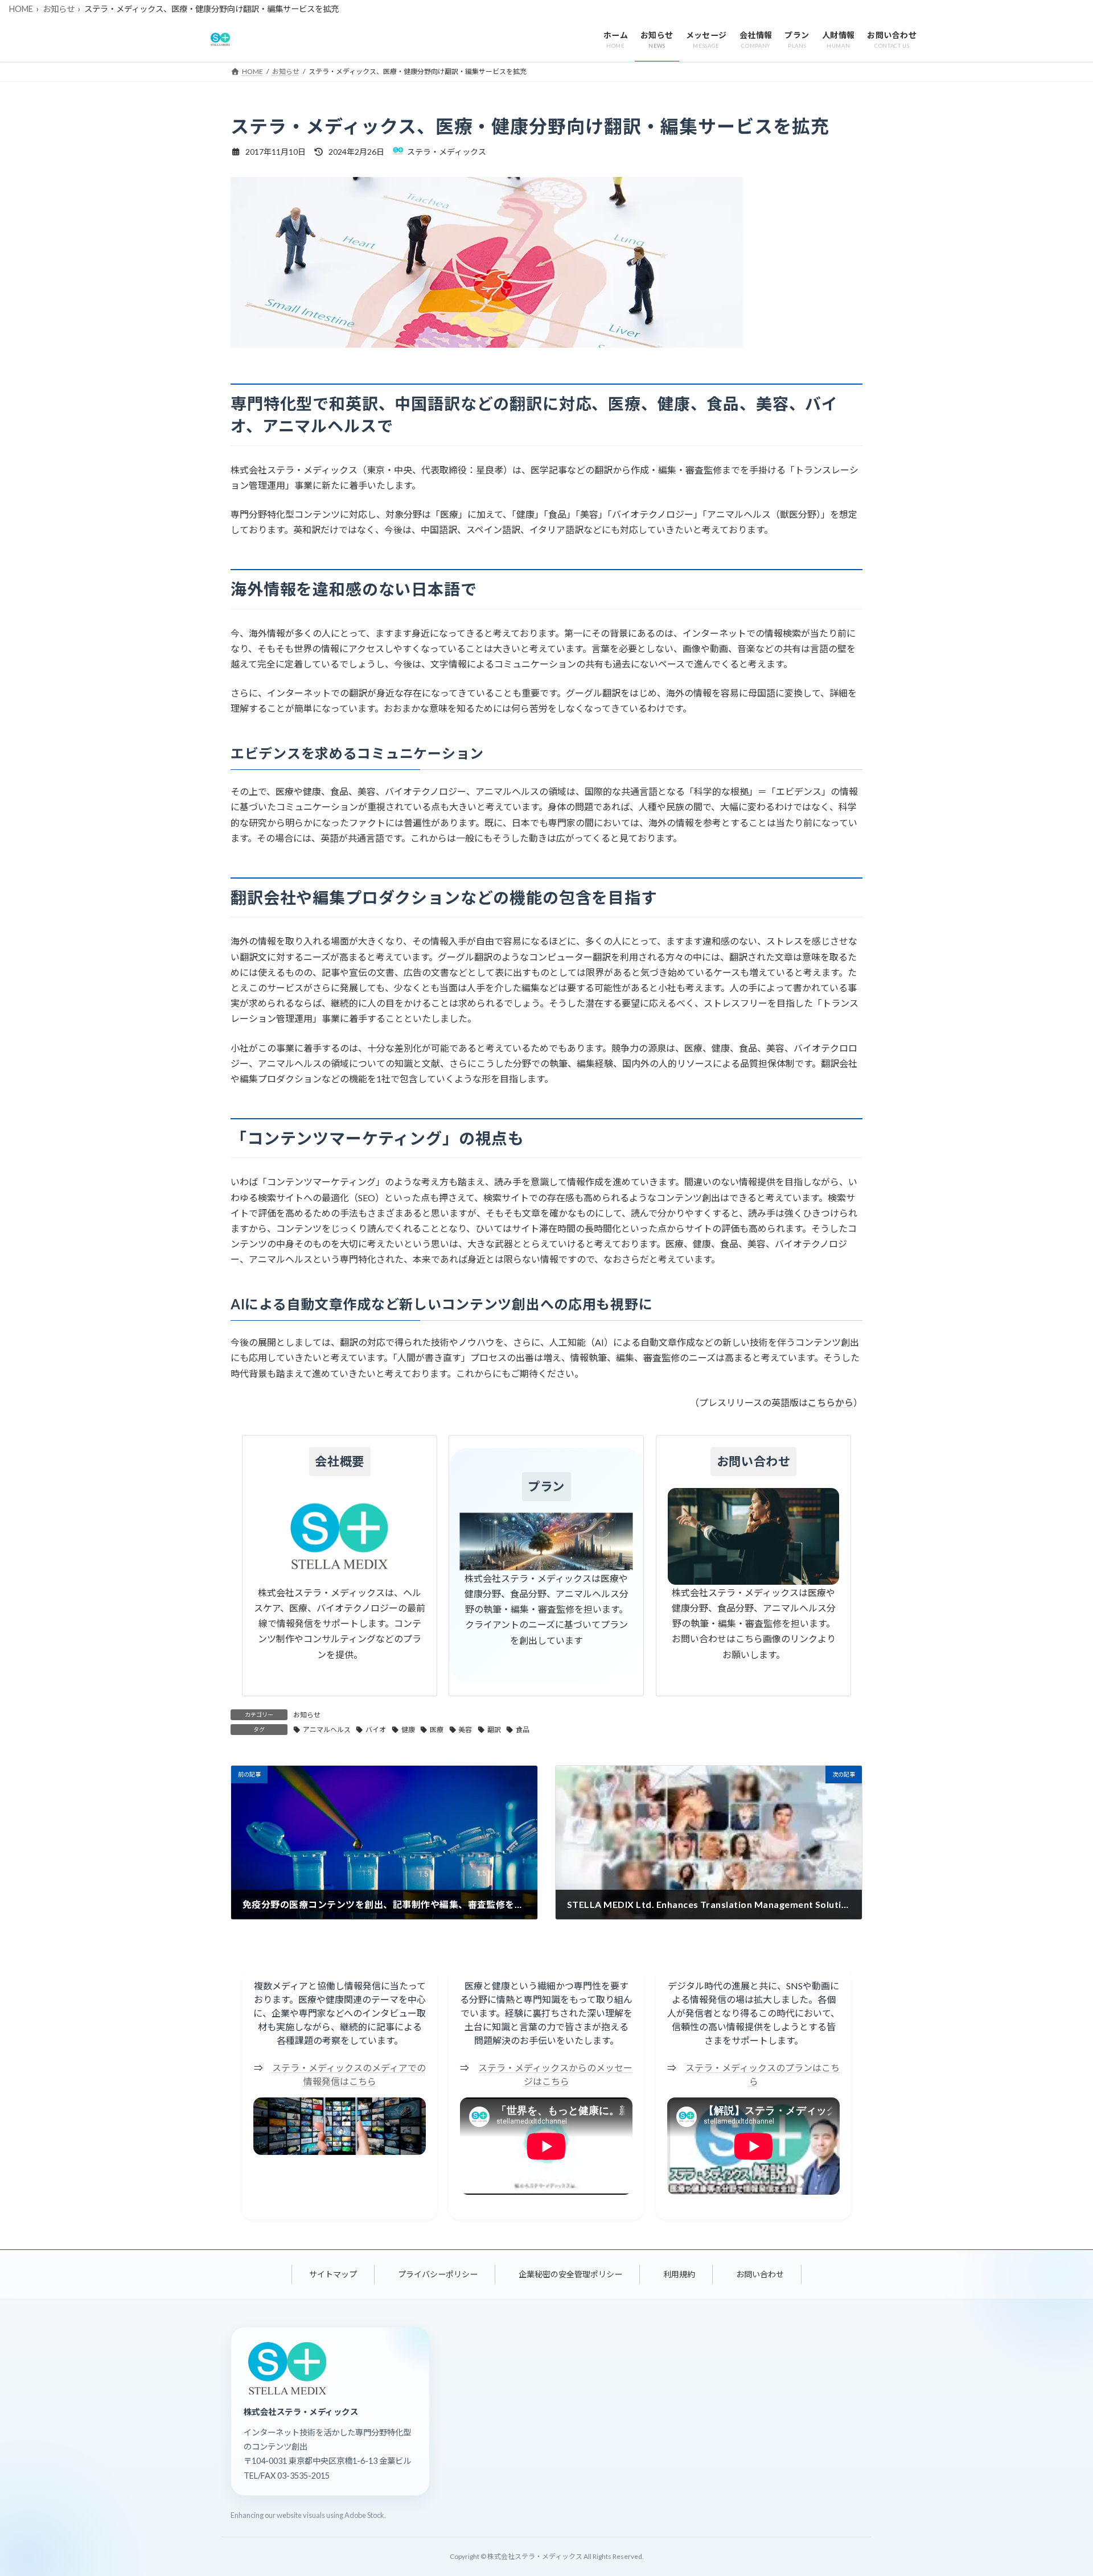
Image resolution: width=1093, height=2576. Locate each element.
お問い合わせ (760, 2274)
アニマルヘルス (327, 1730)
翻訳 (494, 1730)
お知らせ (59, 9)
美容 (465, 1730)
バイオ (376, 1730)
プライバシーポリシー (438, 2274)
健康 (408, 1730)
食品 (523, 1730)
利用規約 (679, 2274)
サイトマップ (333, 2274)
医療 (437, 1730)
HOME (21, 9)
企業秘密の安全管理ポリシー (570, 2274)
